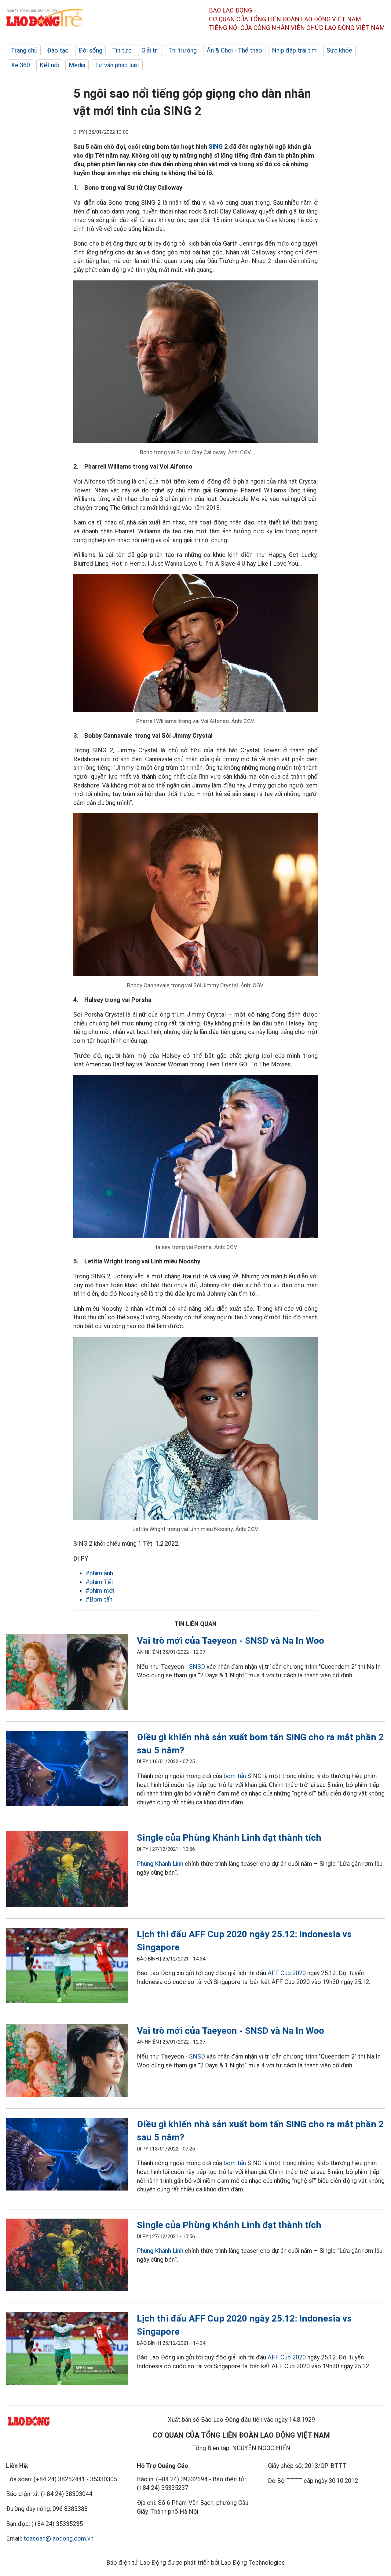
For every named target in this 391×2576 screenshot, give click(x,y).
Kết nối (49, 65)
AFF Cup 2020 (287, 1973)
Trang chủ (24, 50)
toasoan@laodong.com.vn (58, 2538)
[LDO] (67, 1673)
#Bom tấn (99, 1599)
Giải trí (150, 50)
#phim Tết (99, 1582)
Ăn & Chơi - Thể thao (234, 50)
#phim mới (100, 1591)
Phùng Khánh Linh (160, 1864)
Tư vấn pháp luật (117, 65)
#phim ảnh (99, 1573)
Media (77, 65)
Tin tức (122, 50)
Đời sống (90, 50)
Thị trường (183, 50)
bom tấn (235, 1776)
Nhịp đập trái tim (294, 50)
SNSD (197, 1667)
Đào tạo (58, 50)
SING (216, 147)
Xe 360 (20, 65)
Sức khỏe (339, 50)
